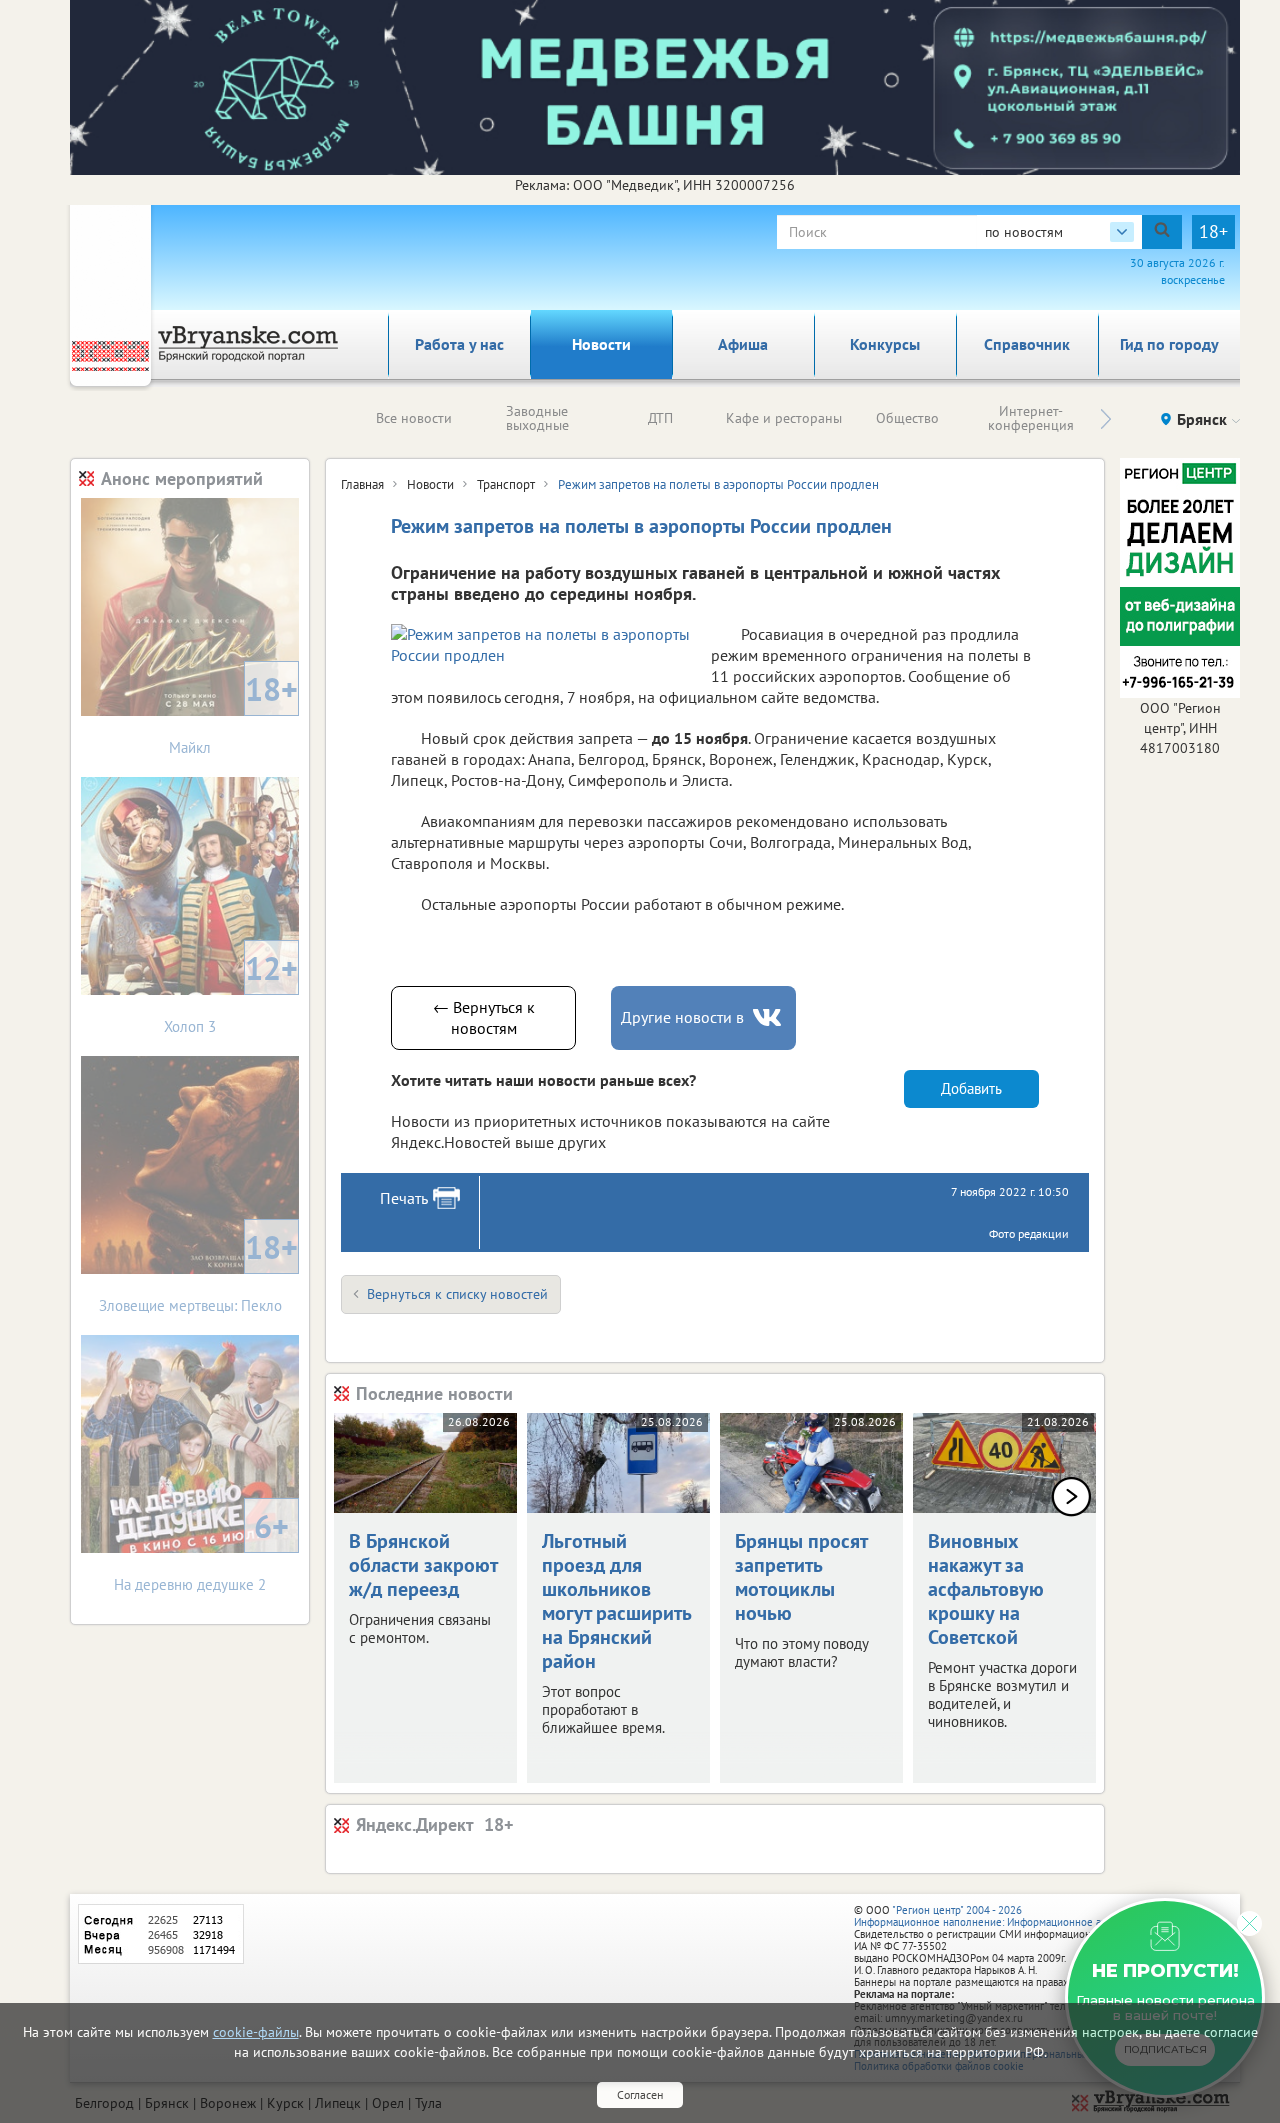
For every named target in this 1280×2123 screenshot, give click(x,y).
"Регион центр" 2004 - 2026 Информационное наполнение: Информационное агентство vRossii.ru (1021, 1916)
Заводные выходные (537, 418)
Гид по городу (1169, 344)
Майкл (233, 712)
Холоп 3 (231, 991)
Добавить (971, 1088)
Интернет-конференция (1031, 418)
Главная (362, 484)
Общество (907, 418)
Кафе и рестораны (784, 418)
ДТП (660, 418)
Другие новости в (682, 1017)
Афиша (743, 344)
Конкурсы (885, 344)
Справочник (1027, 344)
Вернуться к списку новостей (457, 1294)
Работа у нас (459, 344)
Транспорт (506, 484)
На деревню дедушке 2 (201, 1549)
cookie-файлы (256, 2032)
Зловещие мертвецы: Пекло (199, 1270)
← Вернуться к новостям (484, 1017)
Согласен (640, 2094)
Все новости (414, 418)
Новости (601, 344)
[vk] (769, 1017)
